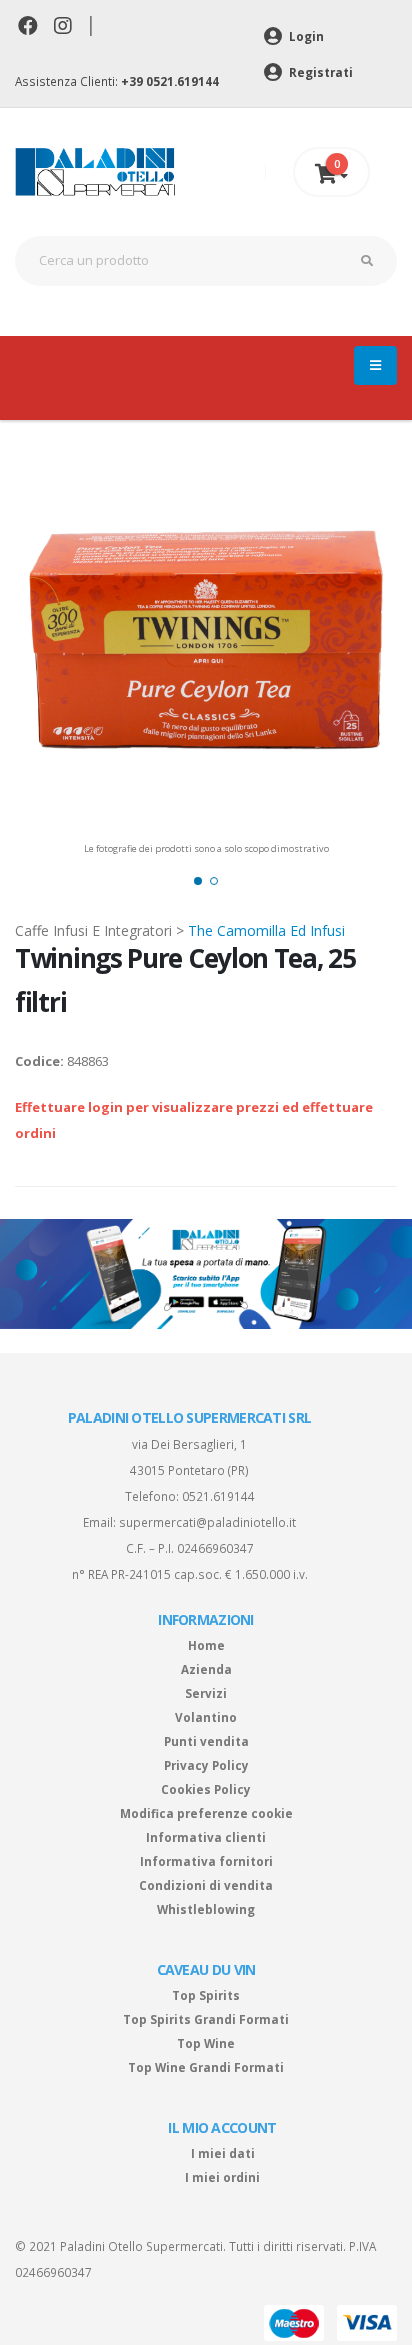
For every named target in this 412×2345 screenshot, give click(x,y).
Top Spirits (206, 1995)
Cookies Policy (206, 1789)
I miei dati (223, 2153)
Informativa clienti (206, 1837)
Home (206, 1645)
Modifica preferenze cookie (206, 1813)
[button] (198, 881)
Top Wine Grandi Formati (206, 2067)
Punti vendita (206, 1741)
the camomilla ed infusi (266, 930)
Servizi (206, 1693)
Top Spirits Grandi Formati (206, 2019)
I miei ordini (222, 2177)
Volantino (206, 1717)
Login (305, 36)
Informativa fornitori (206, 1861)
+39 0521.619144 (170, 81)
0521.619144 (218, 1496)
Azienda (206, 1669)
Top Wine (206, 2043)
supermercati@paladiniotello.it (207, 1522)
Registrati (319, 72)
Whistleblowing (206, 1909)
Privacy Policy (206, 1765)
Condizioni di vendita (206, 1885)
